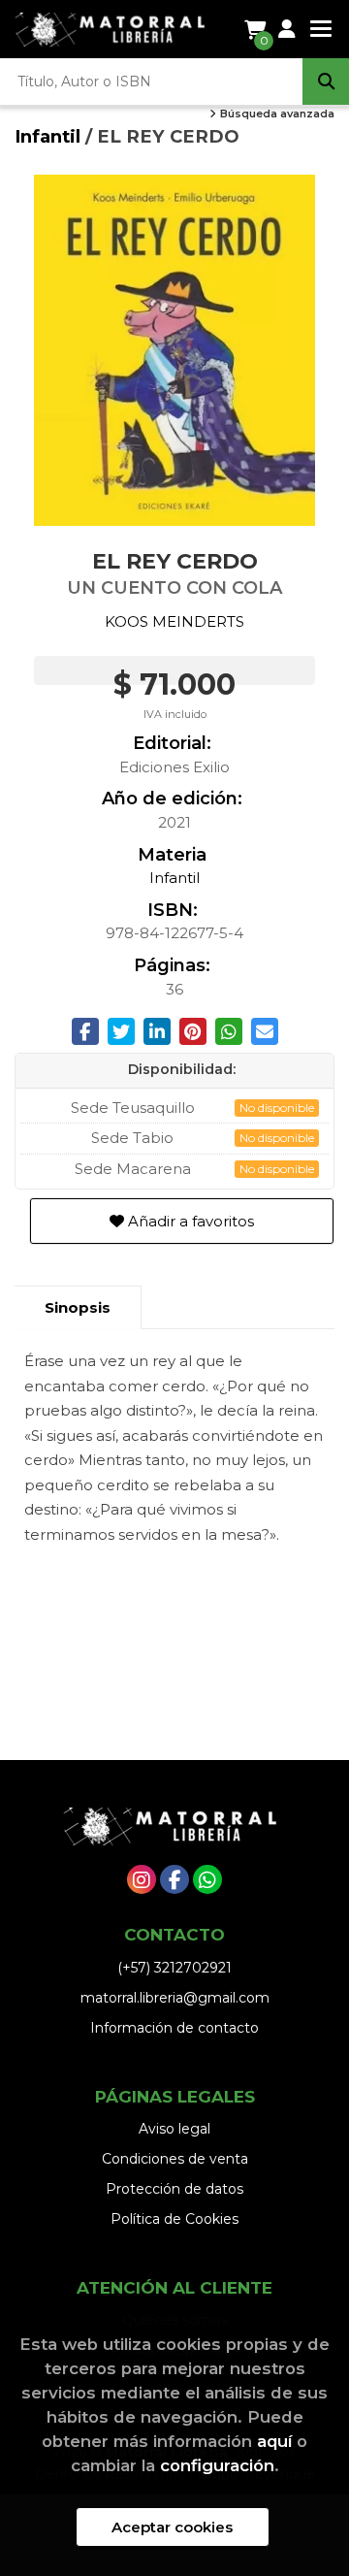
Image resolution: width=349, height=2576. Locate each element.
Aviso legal (174, 2129)
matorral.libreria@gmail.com (175, 1998)
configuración (217, 2465)
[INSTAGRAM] (142, 1879)
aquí (274, 2441)
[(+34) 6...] (207, 1879)
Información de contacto (174, 2028)
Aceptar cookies (172, 2527)
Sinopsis (78, 1307)
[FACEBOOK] (174, 1879)
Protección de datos (174, 2189)
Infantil (50, 136)
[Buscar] (326, 82)
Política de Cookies (174, 2219)
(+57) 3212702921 (174, 1968)
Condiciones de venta (175, 2159)
